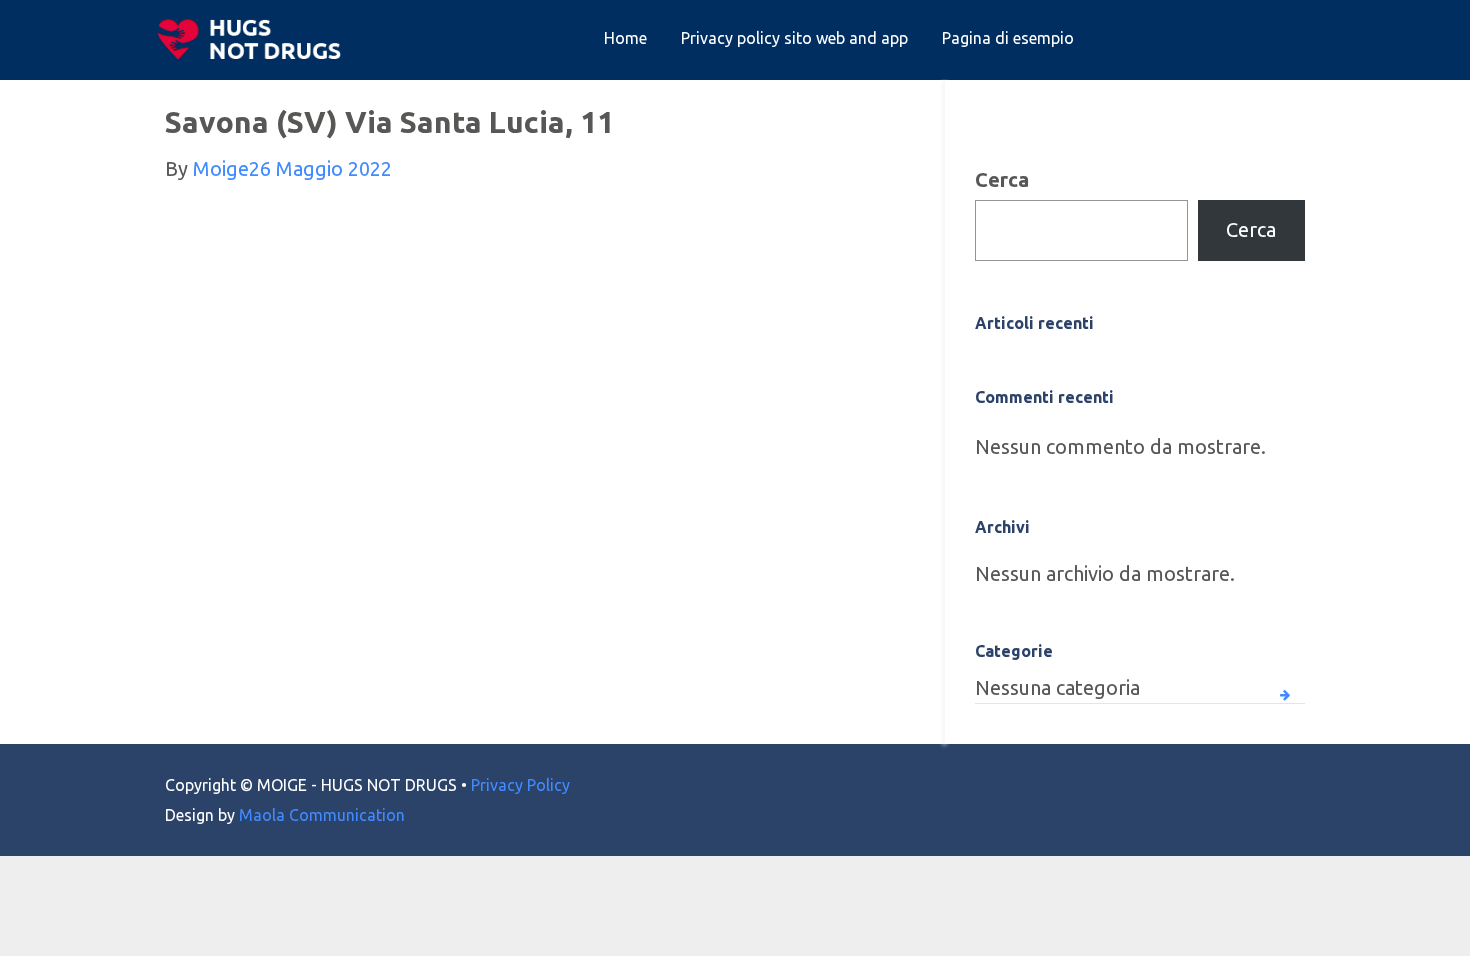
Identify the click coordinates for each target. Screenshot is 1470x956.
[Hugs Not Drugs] (254, 39)
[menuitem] (625, 39)
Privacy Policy (520, 785)
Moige (221, 168)
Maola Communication (322, 815)
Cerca (1002, 179)
